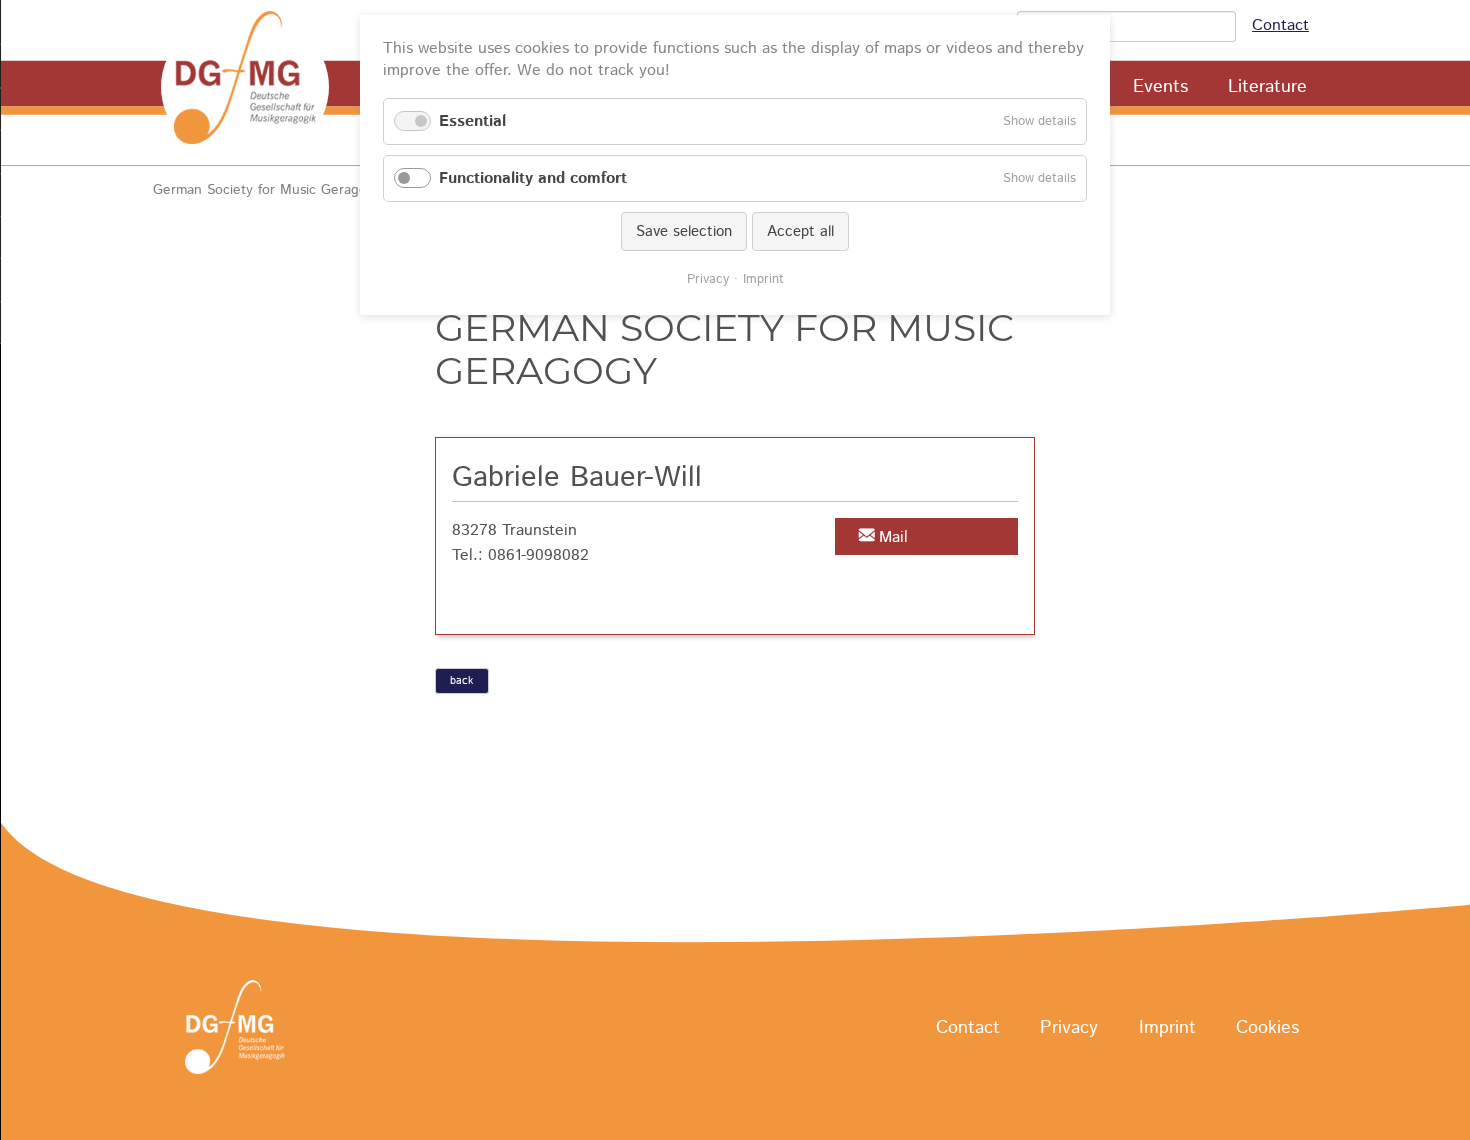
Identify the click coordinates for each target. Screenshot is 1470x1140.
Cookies (1267, 1028)
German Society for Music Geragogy (267, 190)
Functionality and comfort (533, 178)
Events (1160, 87)
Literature (1267, 87)
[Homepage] (245, 87)
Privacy (1069, 1028)
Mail (893, 537)
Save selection (684, 231)
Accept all (800, 231)
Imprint (1167, 1028)
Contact (1280, 25)
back (461, 681)
